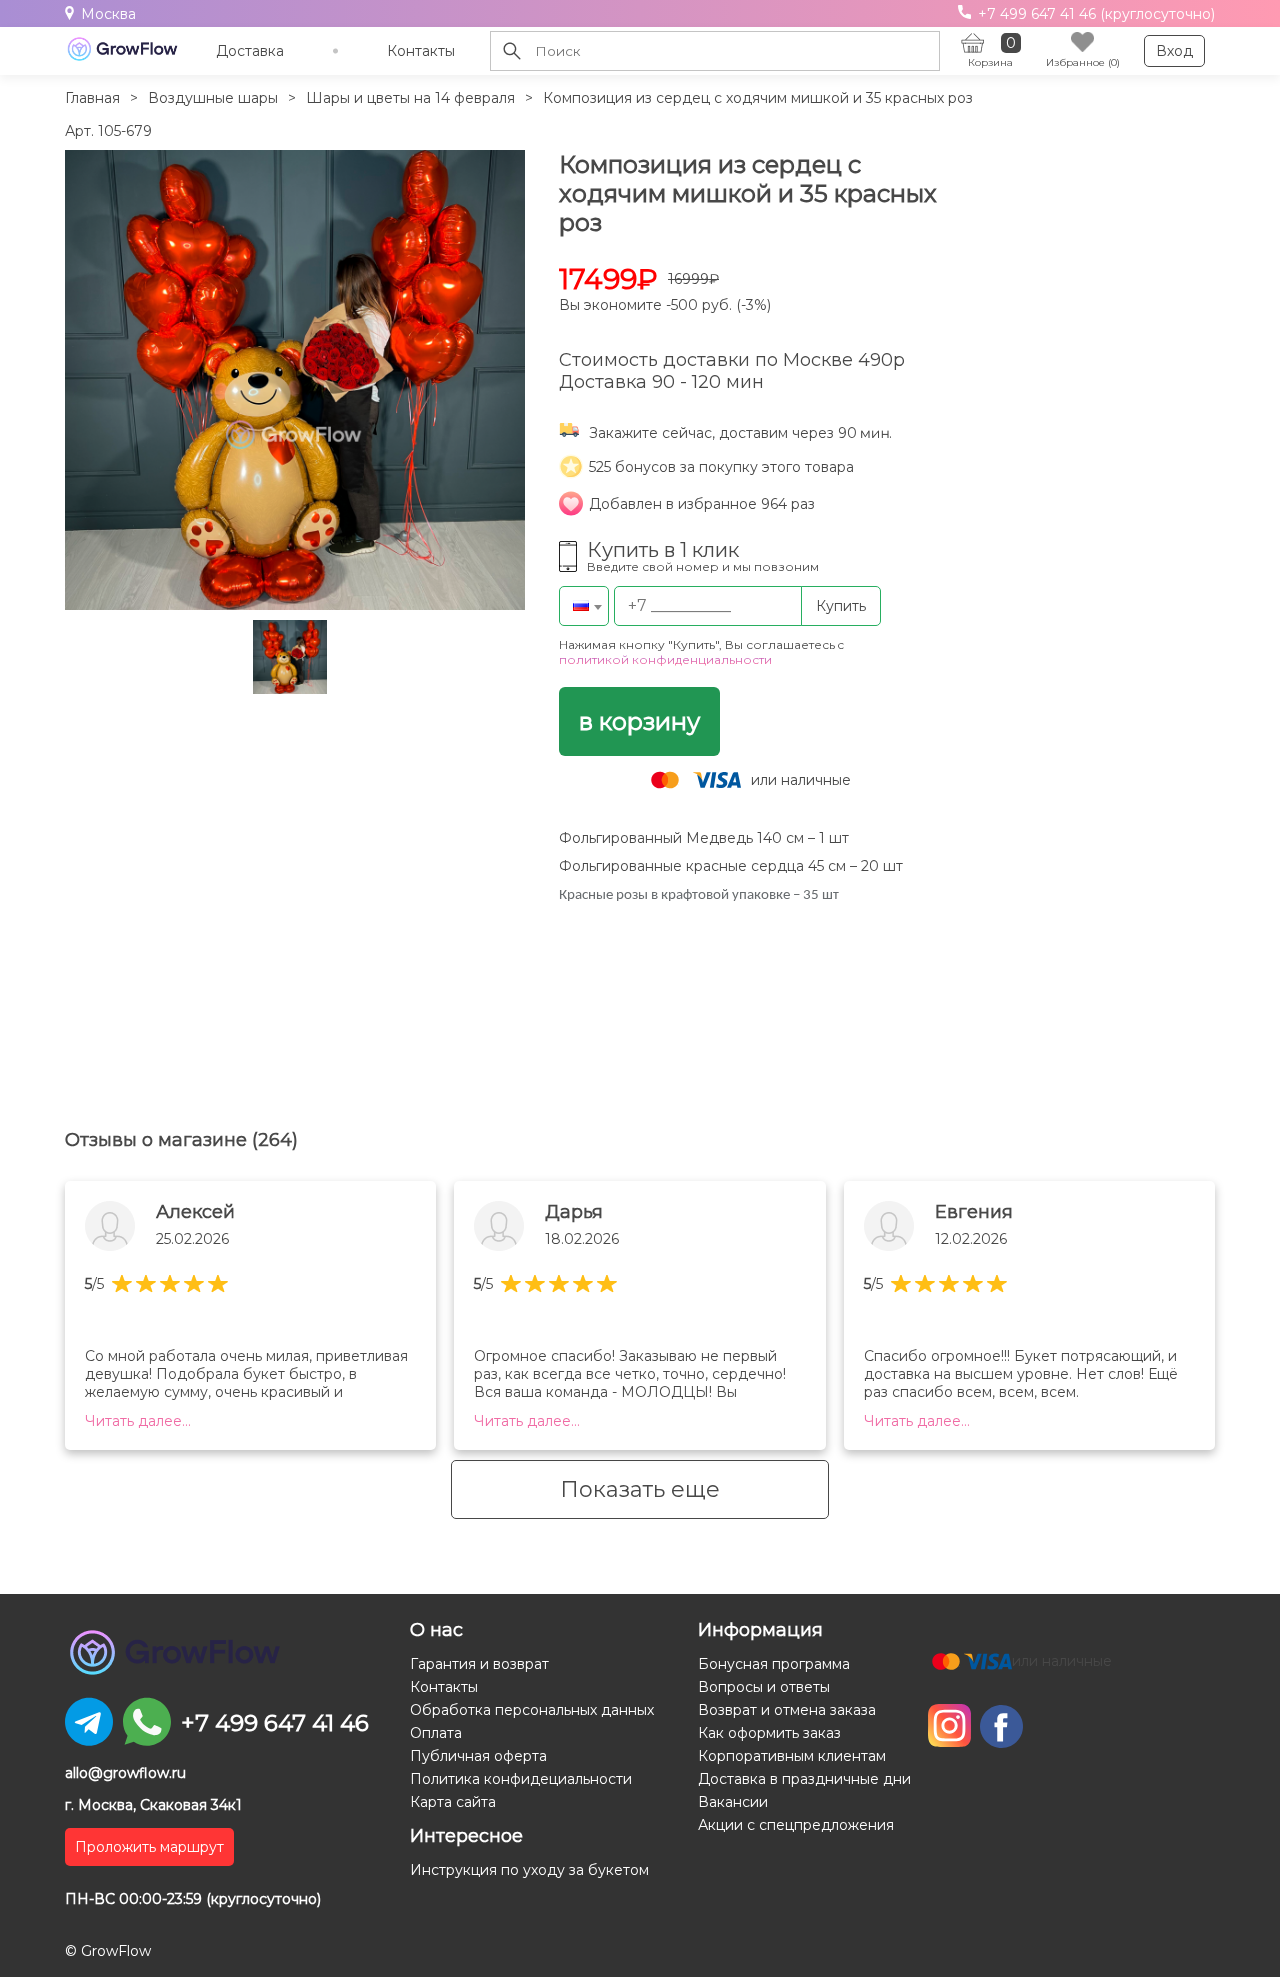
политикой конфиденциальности (665, 659)
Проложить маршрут (149, 1847)
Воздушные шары (213, 98)
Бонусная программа (774, 1664)
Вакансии (733, 1802)
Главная (92, 98)
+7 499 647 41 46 (275, 1723)
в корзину (639, 721)
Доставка (250, 51)
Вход (1174, 51)
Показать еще (640, 1489)
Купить (841, 606)
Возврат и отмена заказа (787, 1710)
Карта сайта (453, 1802)
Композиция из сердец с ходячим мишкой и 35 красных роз (758, 98)
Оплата (436, 1733)
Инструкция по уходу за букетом (529, 1870)
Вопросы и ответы (764, 1687)
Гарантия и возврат (479, 1664)
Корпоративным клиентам (792, 1756)
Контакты (421, 51)
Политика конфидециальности (521, 1779)
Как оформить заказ (769, 1733)
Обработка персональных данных (532, 1710)
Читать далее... (138, 1421)
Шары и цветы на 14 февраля (410, 98)
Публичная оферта (478, 1756)
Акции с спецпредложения (796, 1825)
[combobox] (584, 606)
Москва (108, 14)
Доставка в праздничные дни (804, 1779)
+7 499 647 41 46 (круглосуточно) (1094, 14)
